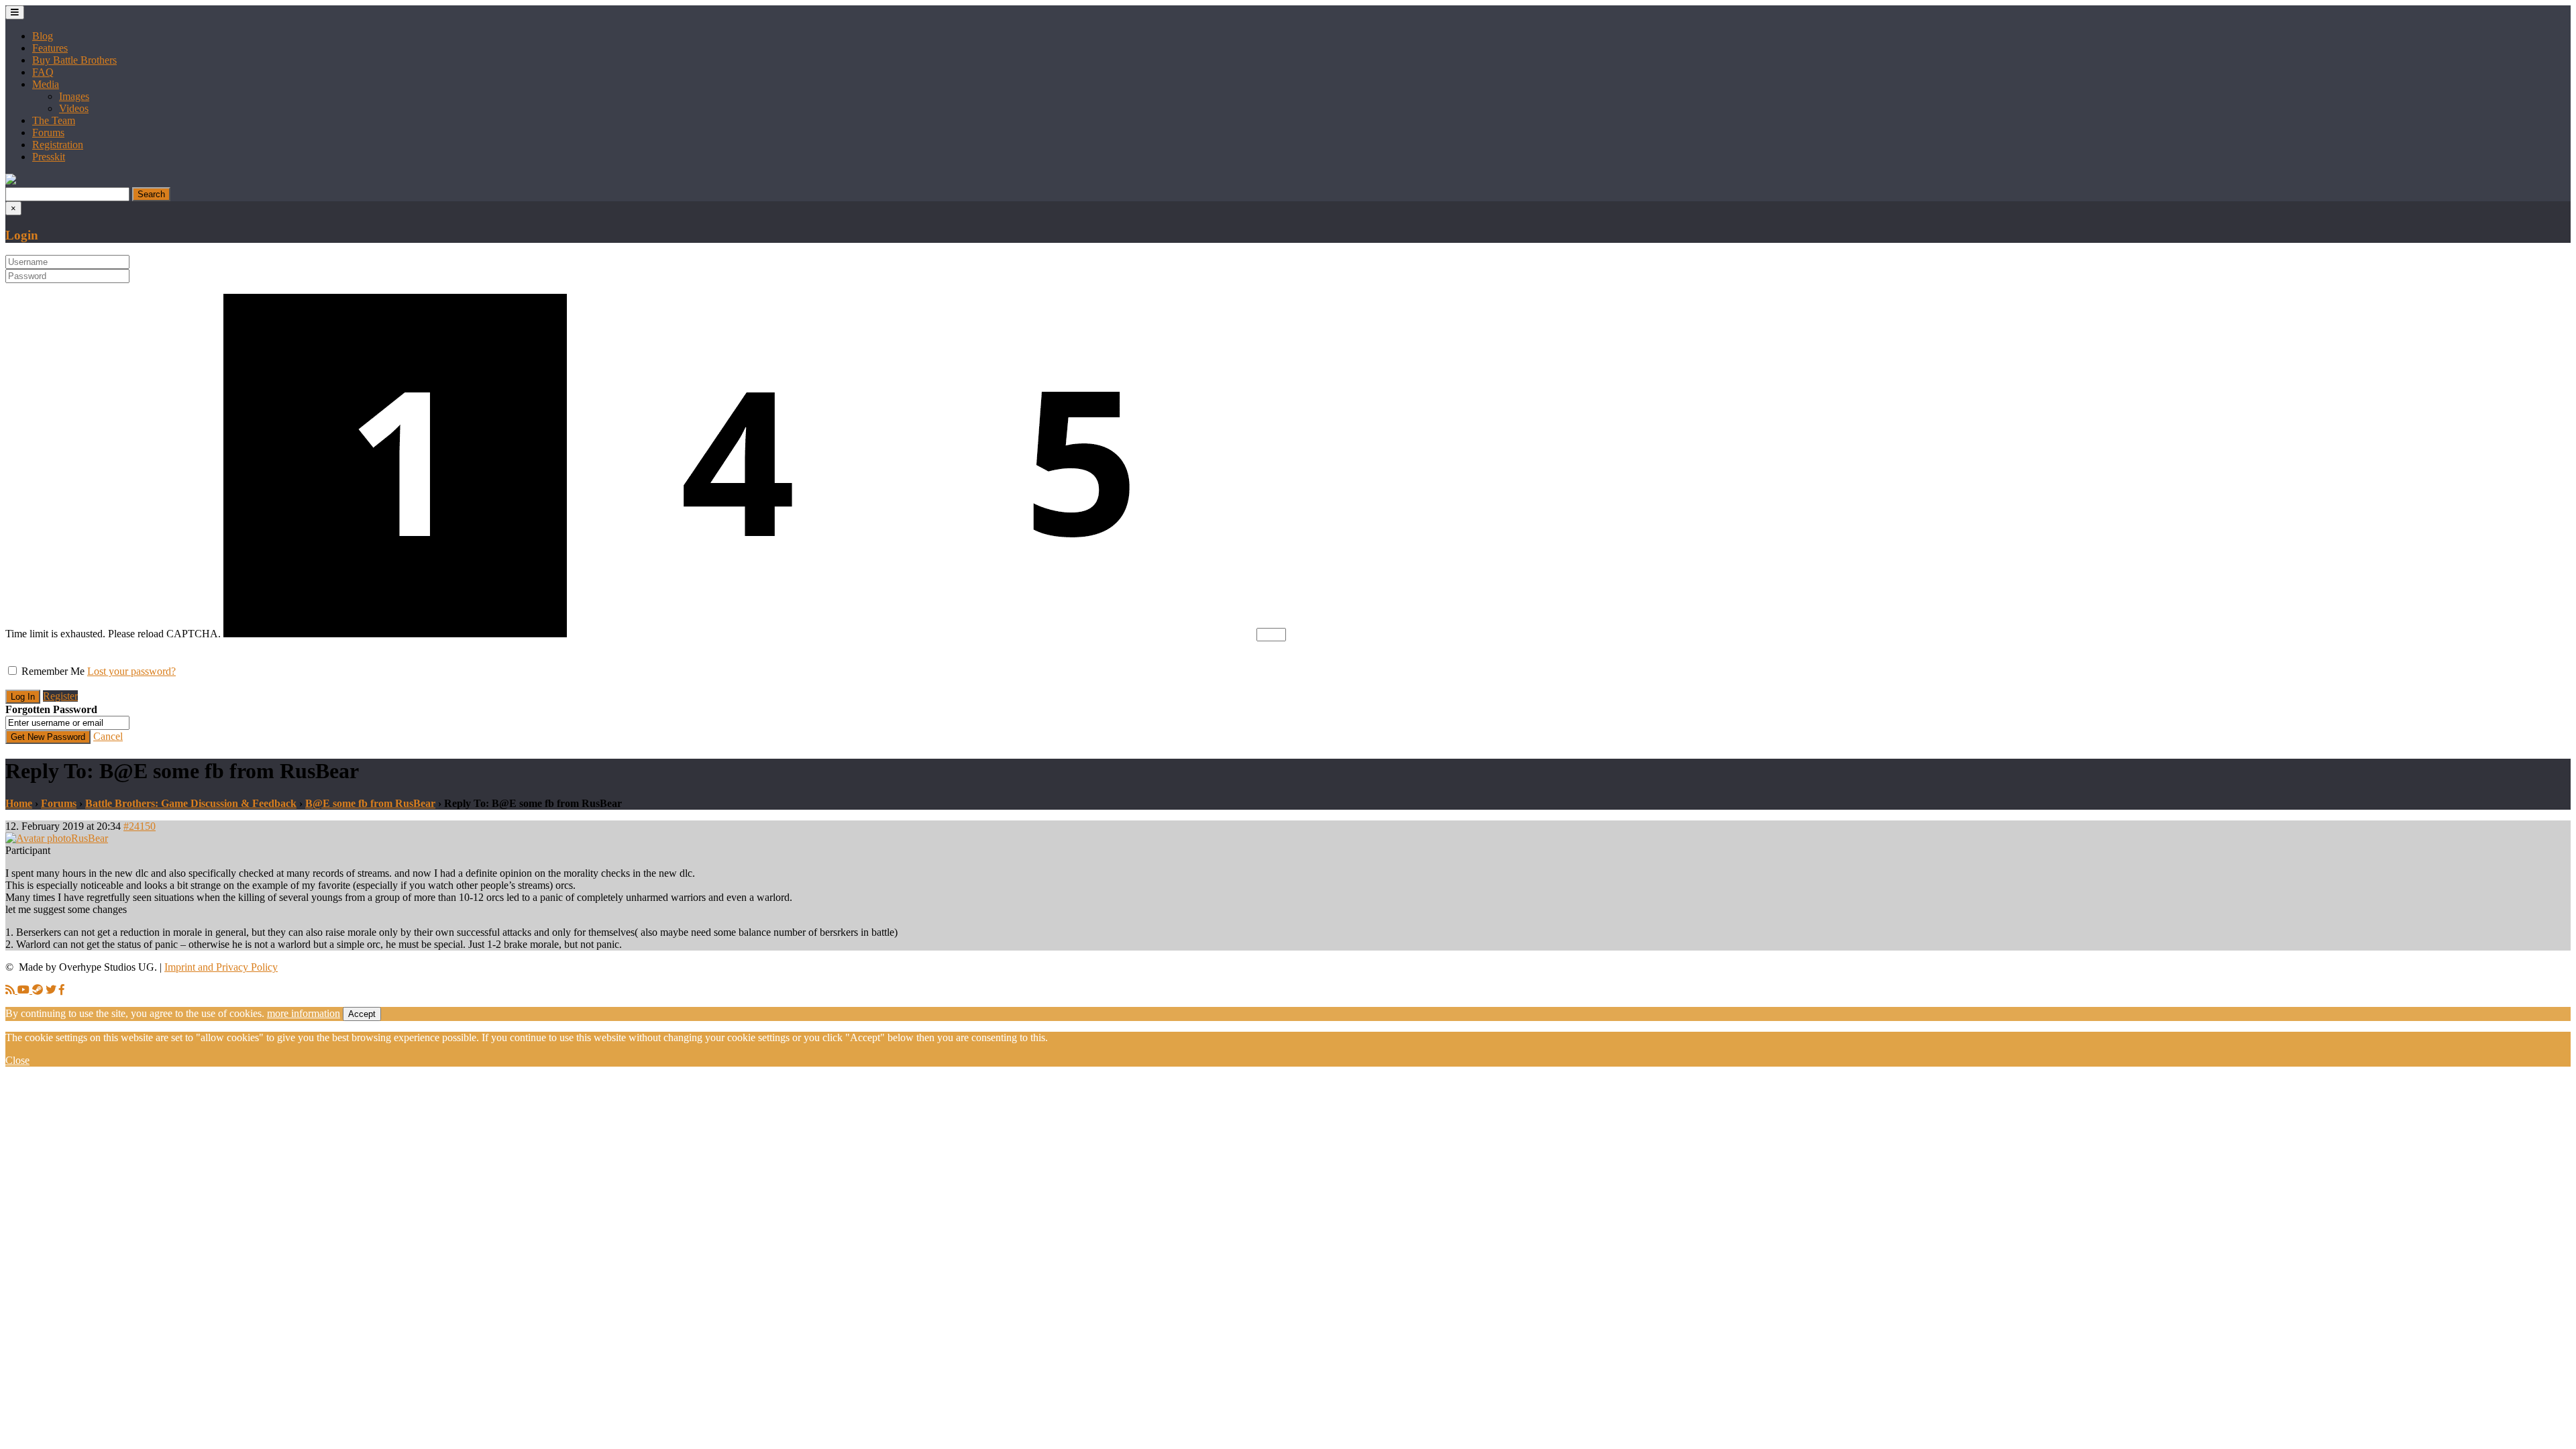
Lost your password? (131, 671)
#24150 (140, 826)
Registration (58, 145)
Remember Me (53, 671)
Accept (362, 1014)
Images (74, 96)
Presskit (49, 157)
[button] (11, 181)
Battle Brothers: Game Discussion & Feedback (191, 803)
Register (60, 696)
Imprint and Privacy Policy (221, 967)
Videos (74, 108)
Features (50, 48)
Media (46, 84)
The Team (54, 120)
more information (304, 1013)
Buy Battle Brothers (74, 60)
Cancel (108, 736)
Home (19, 803)
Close (17, 1060)
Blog (43, 36)
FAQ (43, 72)
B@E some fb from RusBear (370, 803)
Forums (48, 132)
